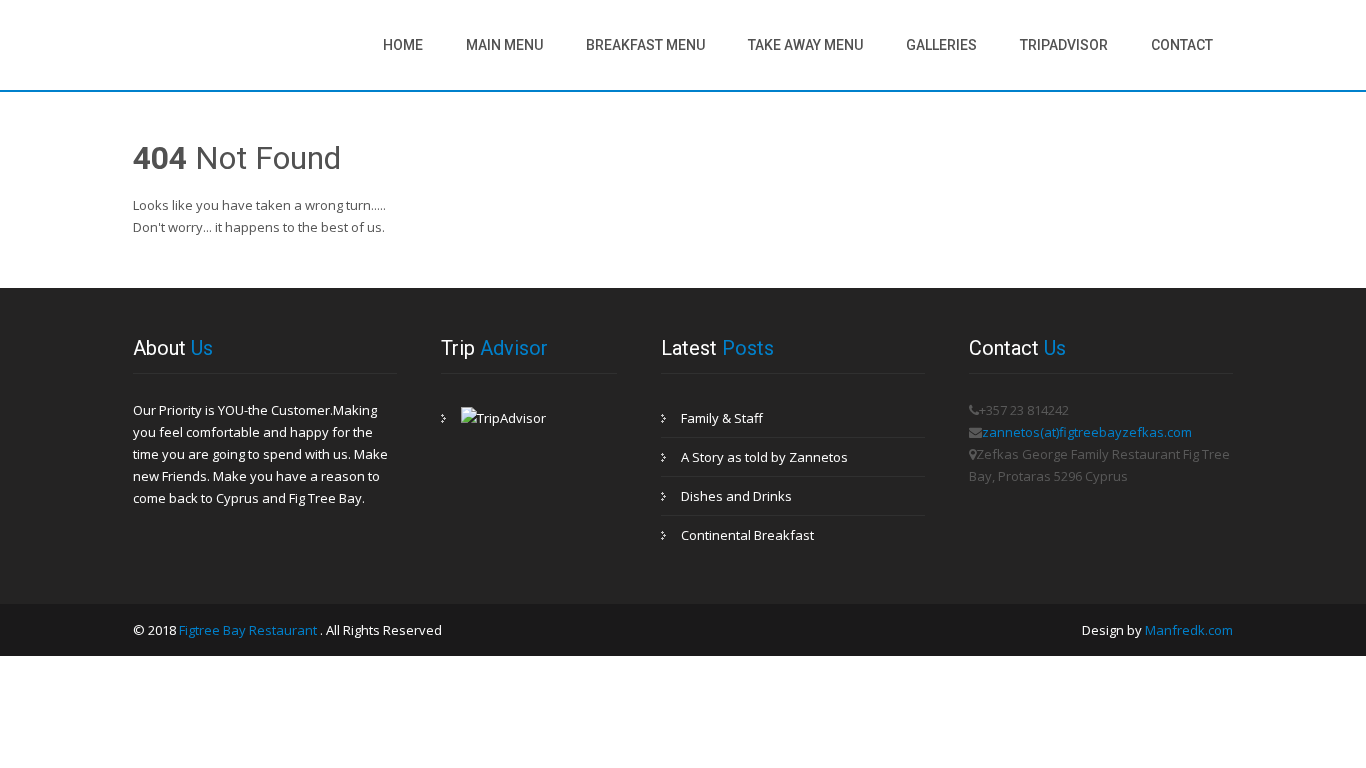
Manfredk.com (1189, 630)
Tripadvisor (1064, 45)
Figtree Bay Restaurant (249, 630)
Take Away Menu (805, 45)
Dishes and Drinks (736, 496)
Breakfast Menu (645, 45)
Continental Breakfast (747, 535)
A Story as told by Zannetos (764, 457)
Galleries (941, 45)
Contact (1182, 45)
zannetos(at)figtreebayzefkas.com (1087, 432)
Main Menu (504, 45)
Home (403, 45)
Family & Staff (722, 418)
